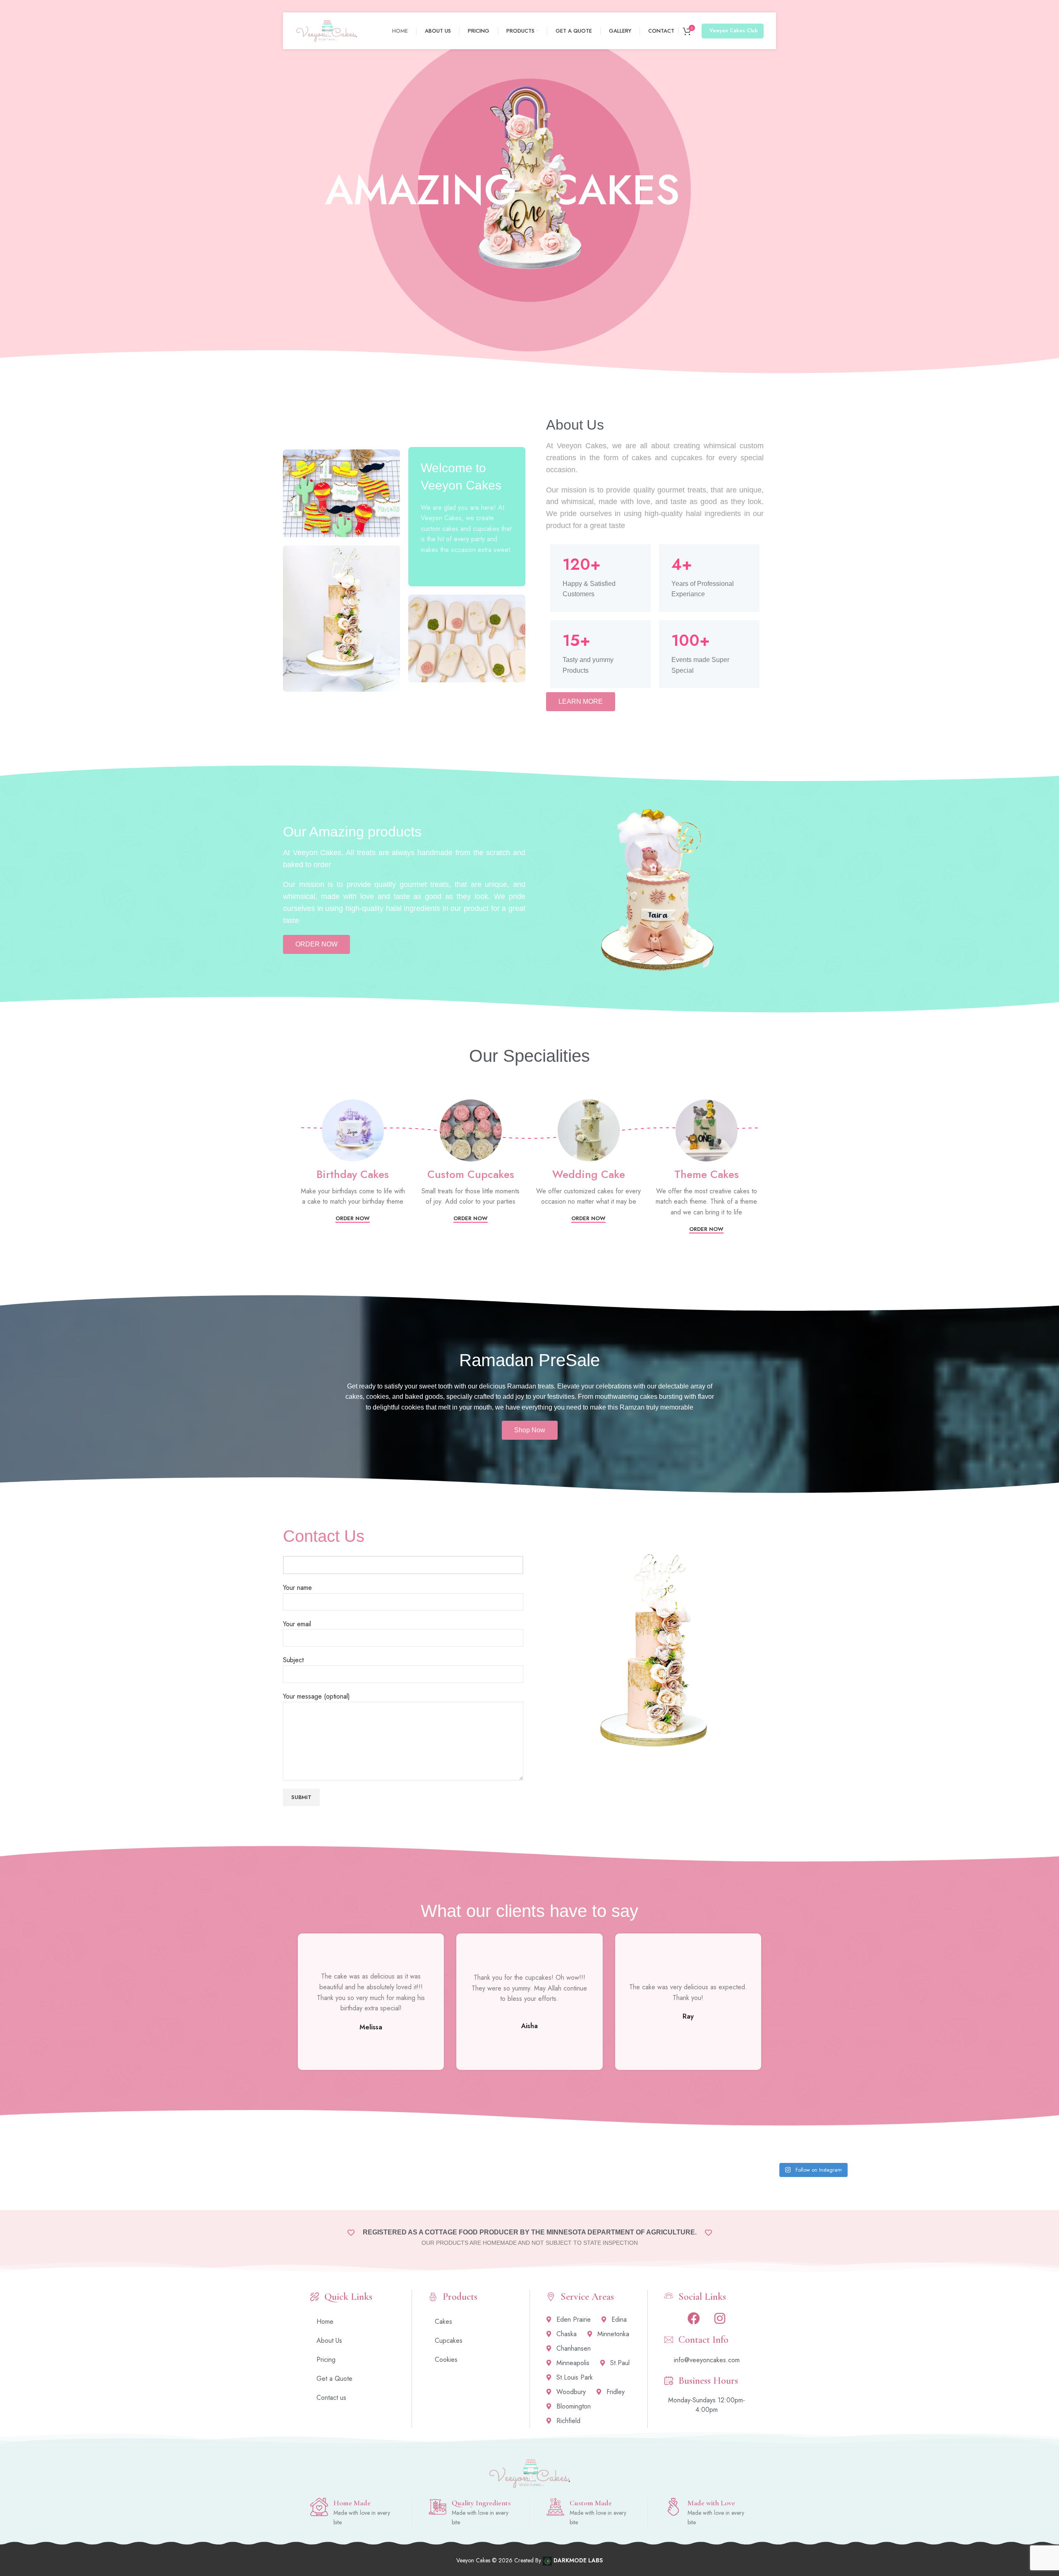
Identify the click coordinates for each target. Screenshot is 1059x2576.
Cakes (443, 2322)
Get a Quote (334, 2379)
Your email (297, 1624)
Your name (297, 1588)
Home (325, 2322)
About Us (329, 2341)
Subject (293, 1660)
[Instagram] (720, 2318)
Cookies (446, 2360)
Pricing (326, 2360)
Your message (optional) (316, 1696)
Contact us (331, 2398)
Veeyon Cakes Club (734, 31)
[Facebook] (694, 2318)
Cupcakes (449, 2341)
